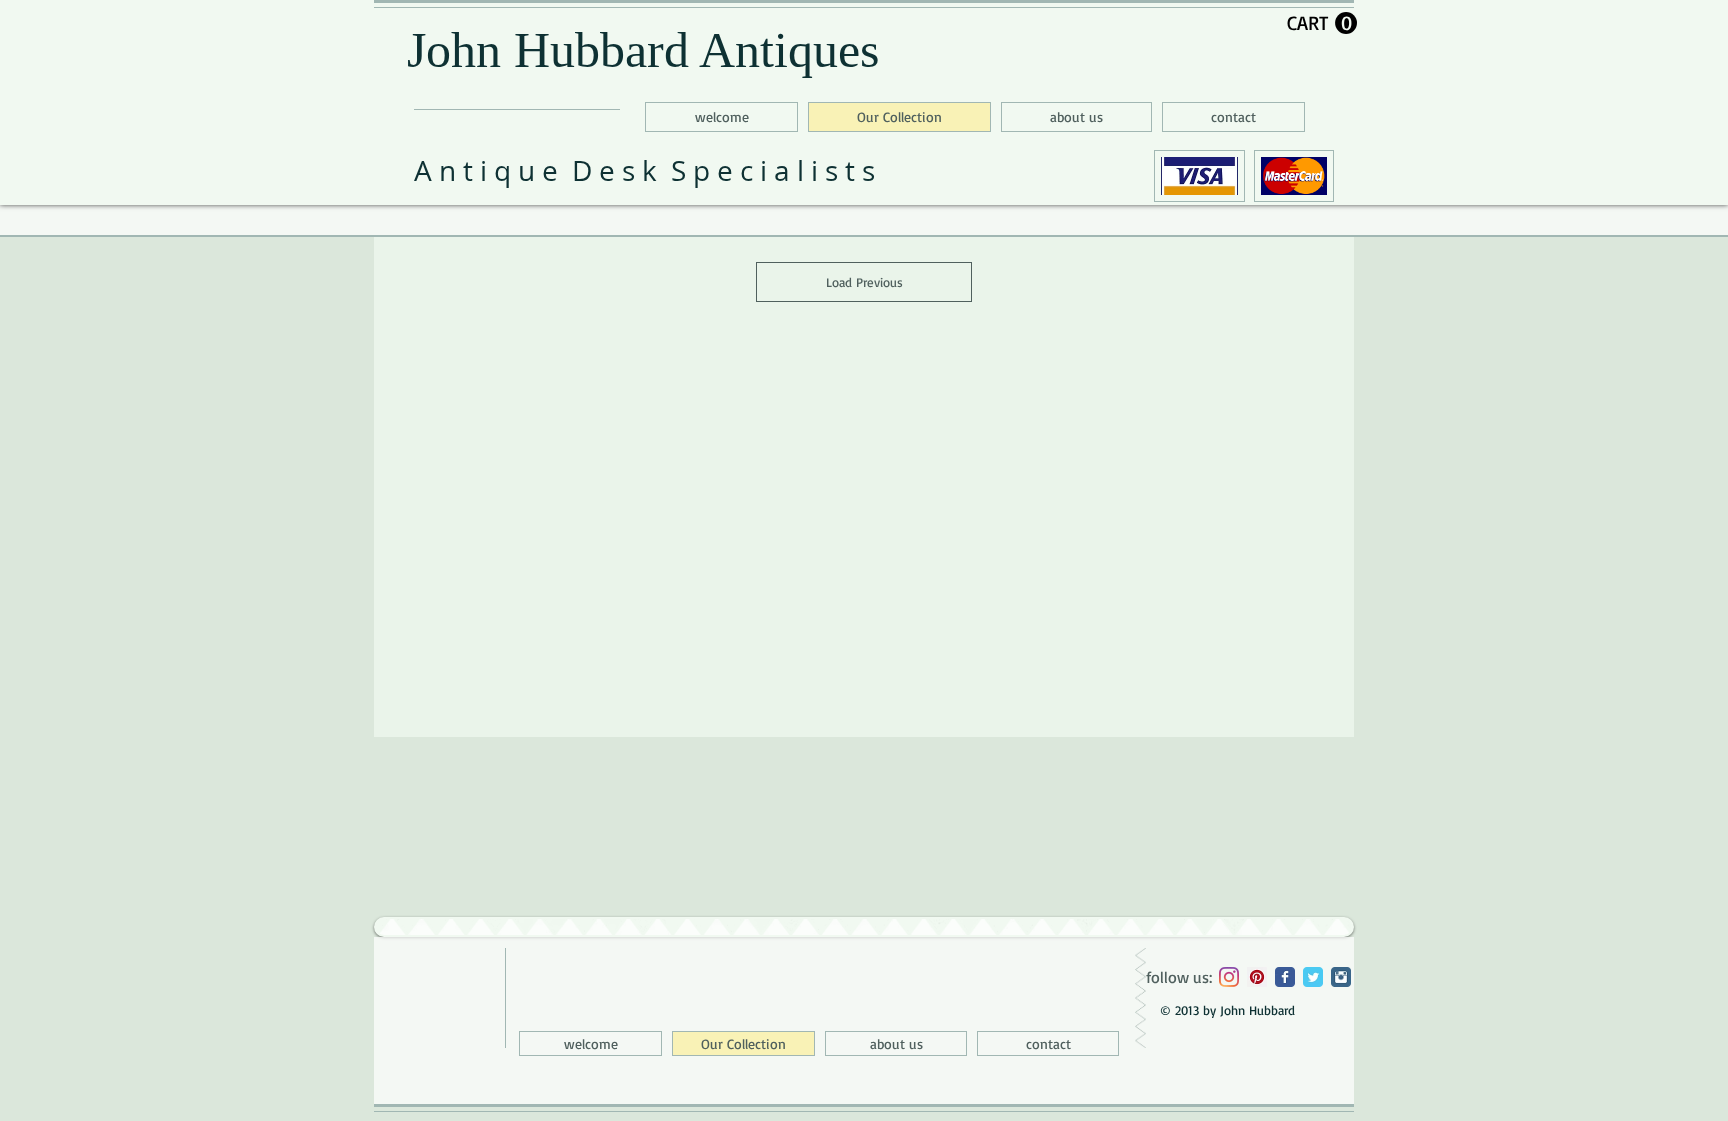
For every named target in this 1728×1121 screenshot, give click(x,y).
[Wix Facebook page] (1285, 977)
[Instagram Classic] (1341, 977)
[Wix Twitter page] (1313, 977)
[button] (1322, 23)
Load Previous (864, 282)
